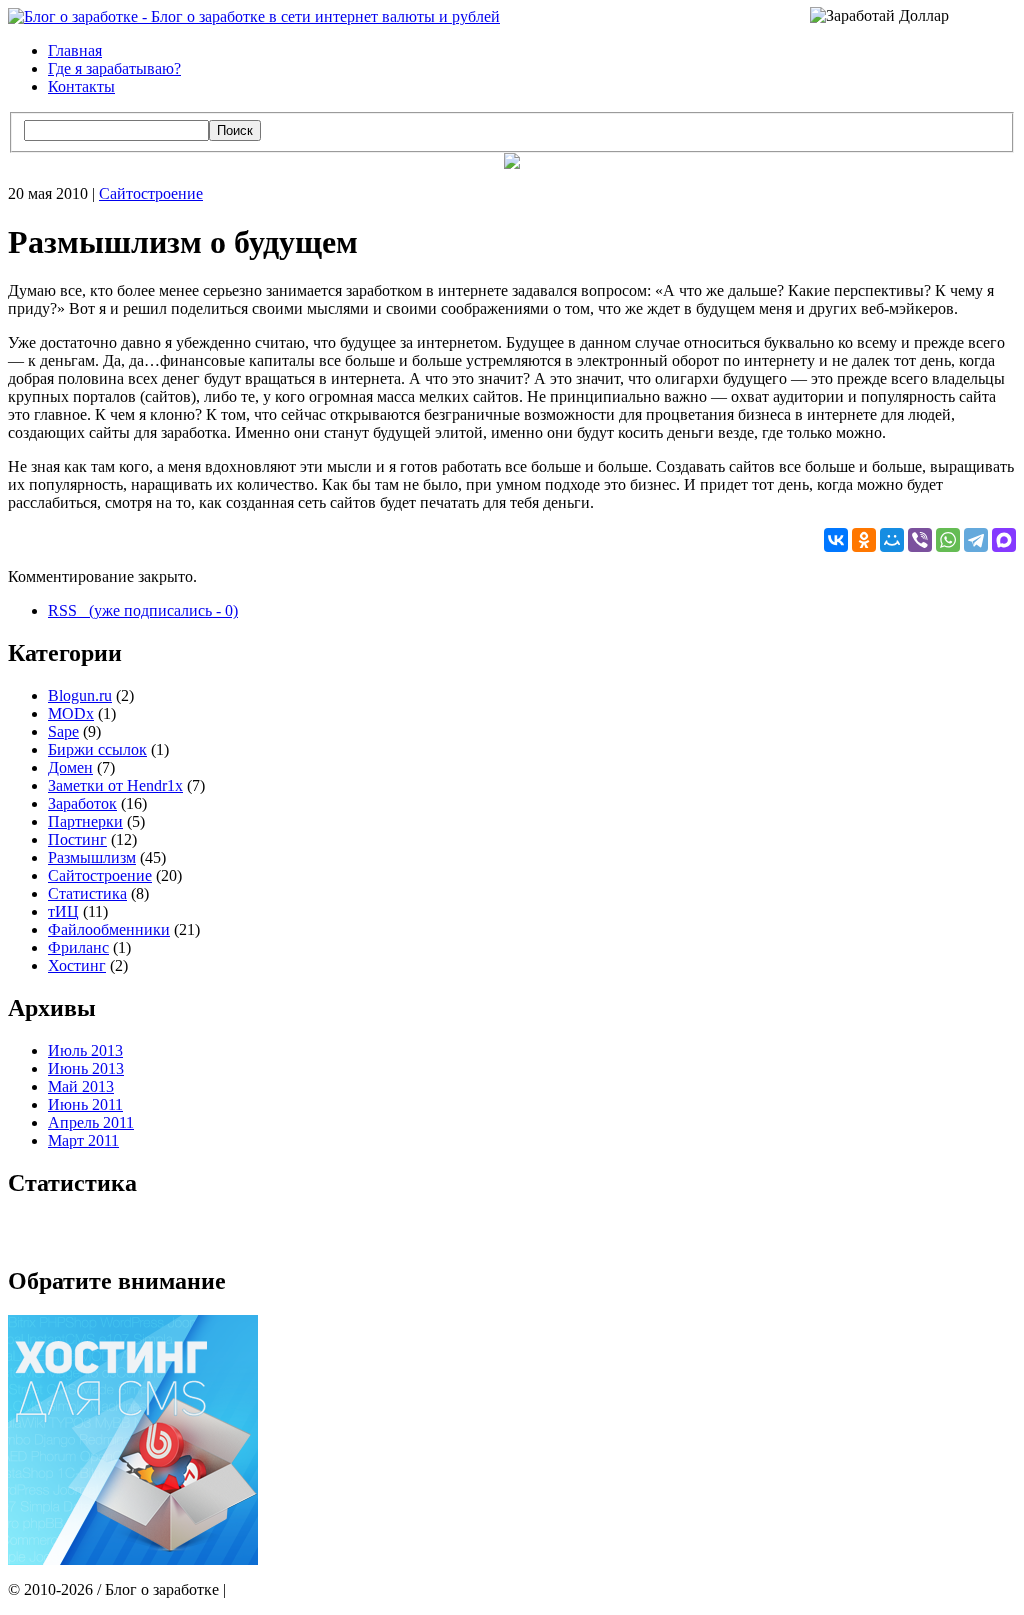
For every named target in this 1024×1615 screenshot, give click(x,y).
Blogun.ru (80, 695)
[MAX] (1004, 540)
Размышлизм (92, 857)
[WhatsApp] (948, 540)
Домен (70, 767)
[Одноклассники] (864, 540)
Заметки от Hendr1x (115, 785)
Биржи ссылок (97, 749)
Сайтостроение (151, 193)
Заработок (82, 803)
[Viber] (920, 540)
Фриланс (78, 947)
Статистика (87, 893)
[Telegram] (976, 540)
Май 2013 (81, 1086)
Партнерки (85, 821)
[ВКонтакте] (836, 540)
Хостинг (77, 965)
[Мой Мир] (892, 540)
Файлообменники (109, 929)
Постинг (77, 839)
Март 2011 (83, 1140)
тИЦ (63, 911)
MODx (71, 713)
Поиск (235, 130)
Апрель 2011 (91, 1122)
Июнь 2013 (86, 1068)
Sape (63, 731)
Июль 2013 (85, 1050)
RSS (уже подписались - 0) (143, 610)
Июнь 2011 (85, 1104)
